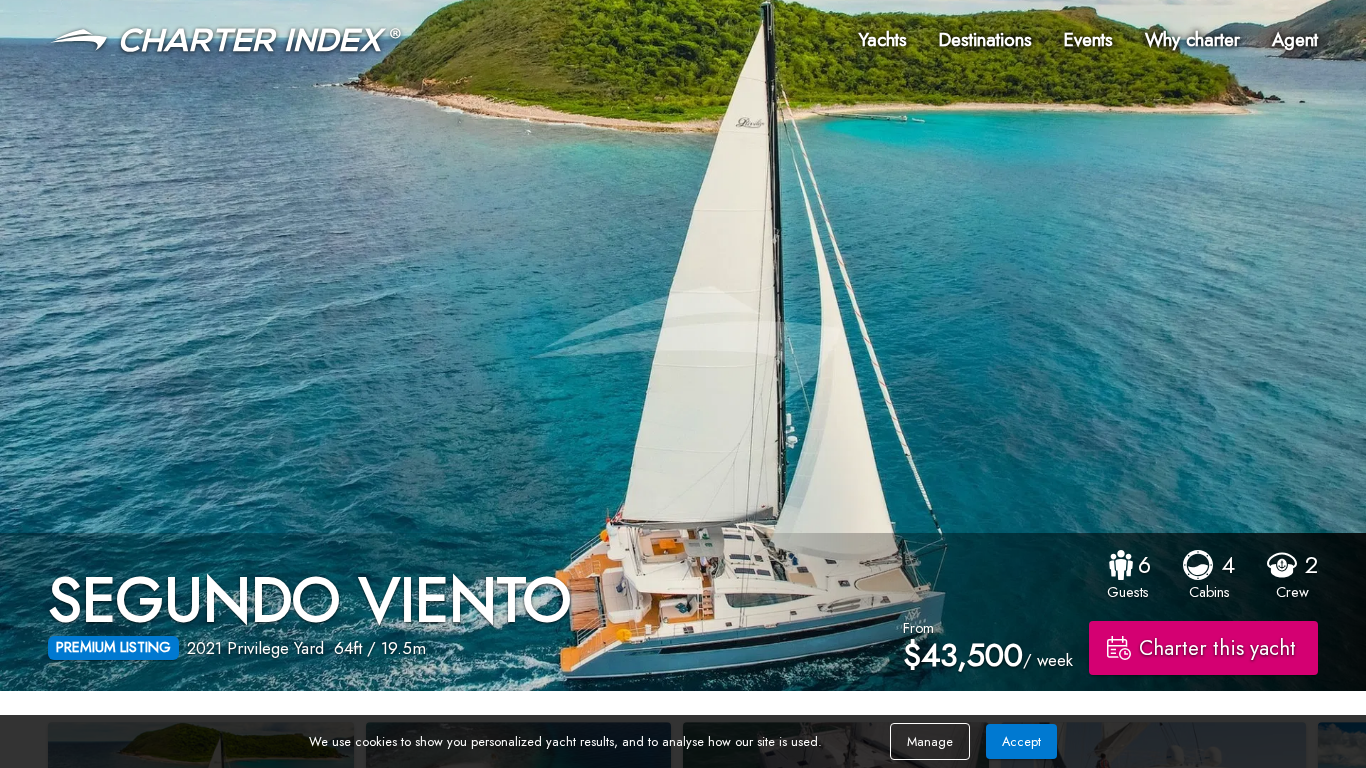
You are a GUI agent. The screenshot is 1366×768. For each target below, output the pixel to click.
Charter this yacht (1217, 648)
